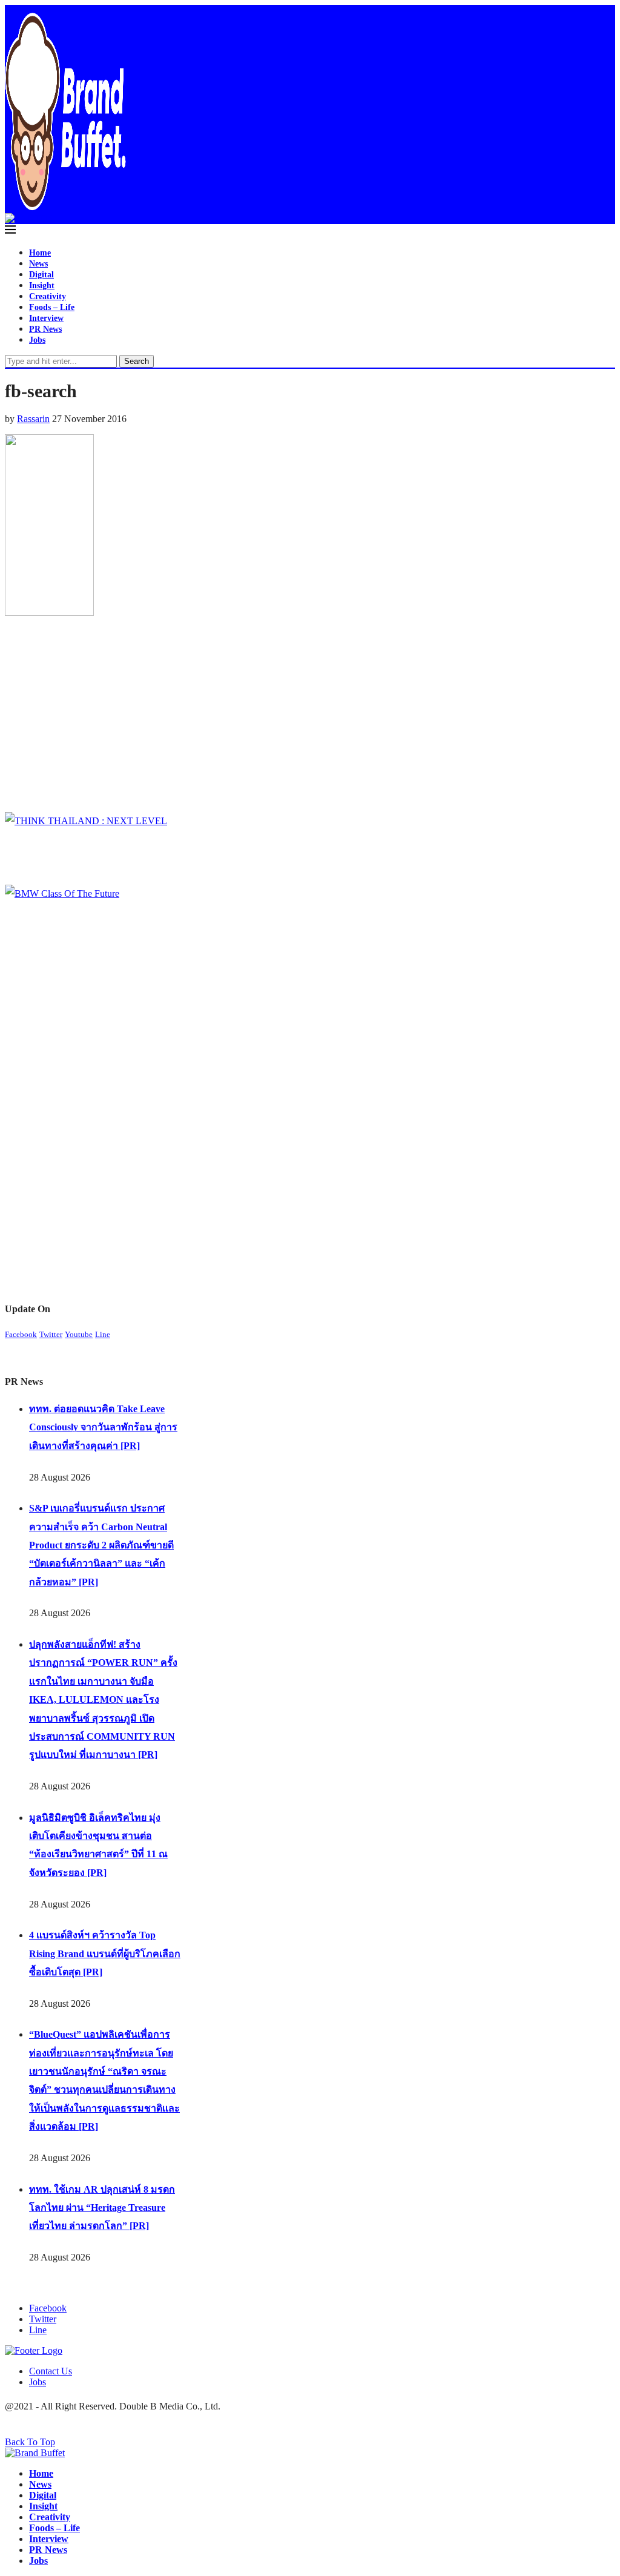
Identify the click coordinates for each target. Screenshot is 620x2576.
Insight (42, 286)
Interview (46, 318)
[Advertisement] (222, 718)
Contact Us (51, 2371)
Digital (41, 275)
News (38, 264)
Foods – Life (52, 307)
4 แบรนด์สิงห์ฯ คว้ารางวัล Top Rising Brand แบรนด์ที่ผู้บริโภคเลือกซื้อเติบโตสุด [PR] (105, 1953)
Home (40, 253)
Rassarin (33, 419)
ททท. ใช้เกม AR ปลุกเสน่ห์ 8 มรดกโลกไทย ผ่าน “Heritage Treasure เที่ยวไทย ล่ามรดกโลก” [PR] (102, 2208)
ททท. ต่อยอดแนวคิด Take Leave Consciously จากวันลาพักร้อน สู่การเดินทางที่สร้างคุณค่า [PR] (103, 1427)
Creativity (48, 296)
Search (137, 361)
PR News (45, 329)
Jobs (37, 340)
